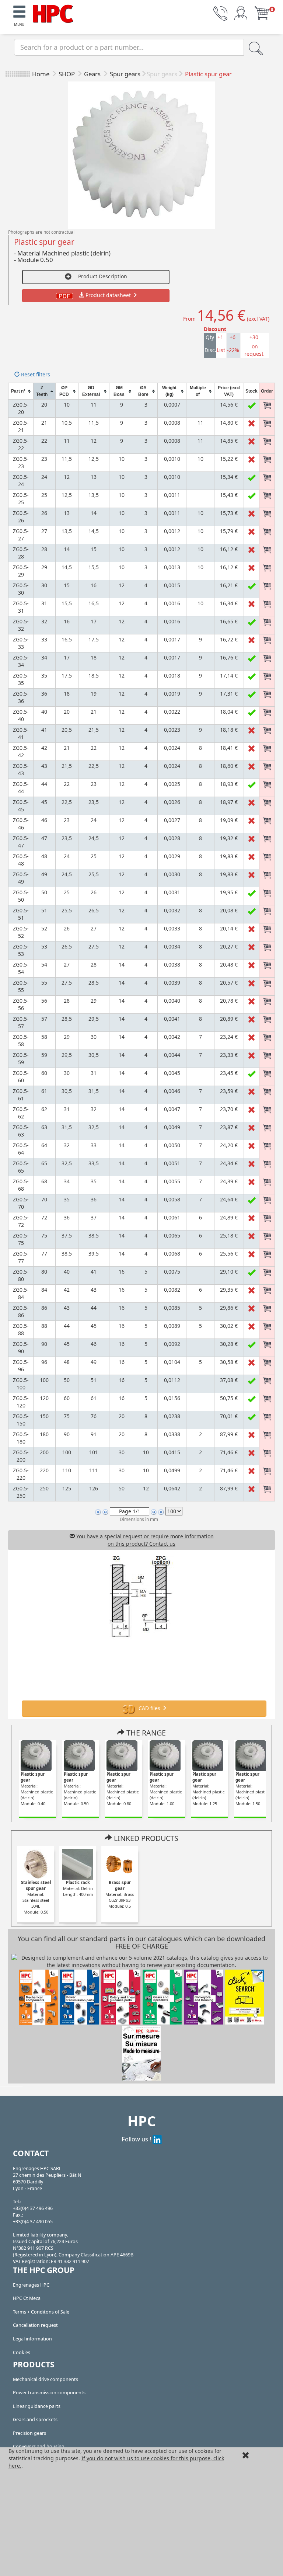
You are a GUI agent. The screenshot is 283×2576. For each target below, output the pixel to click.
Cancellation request (35, 2325)
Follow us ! (137, 2139)
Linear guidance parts (37, 2406)
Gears (93, 74)
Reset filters (35, 374)
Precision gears (29, 2433)
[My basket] (262, 13)
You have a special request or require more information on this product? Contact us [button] (144, 1540)
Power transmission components (49, 2393)
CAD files (149, 1708)
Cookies (22, 2352)
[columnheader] (21, 391)
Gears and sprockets (35, 2420)
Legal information (32, 2339)
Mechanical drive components (46, 2379)
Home (41, 74)
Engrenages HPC (31, 2285)
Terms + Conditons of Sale (41, 2312)
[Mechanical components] (53, 13)
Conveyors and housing (39, 2446)
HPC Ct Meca (27, 2298)
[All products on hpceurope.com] (245, 1996)
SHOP (67, 74)
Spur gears (125, 74)
